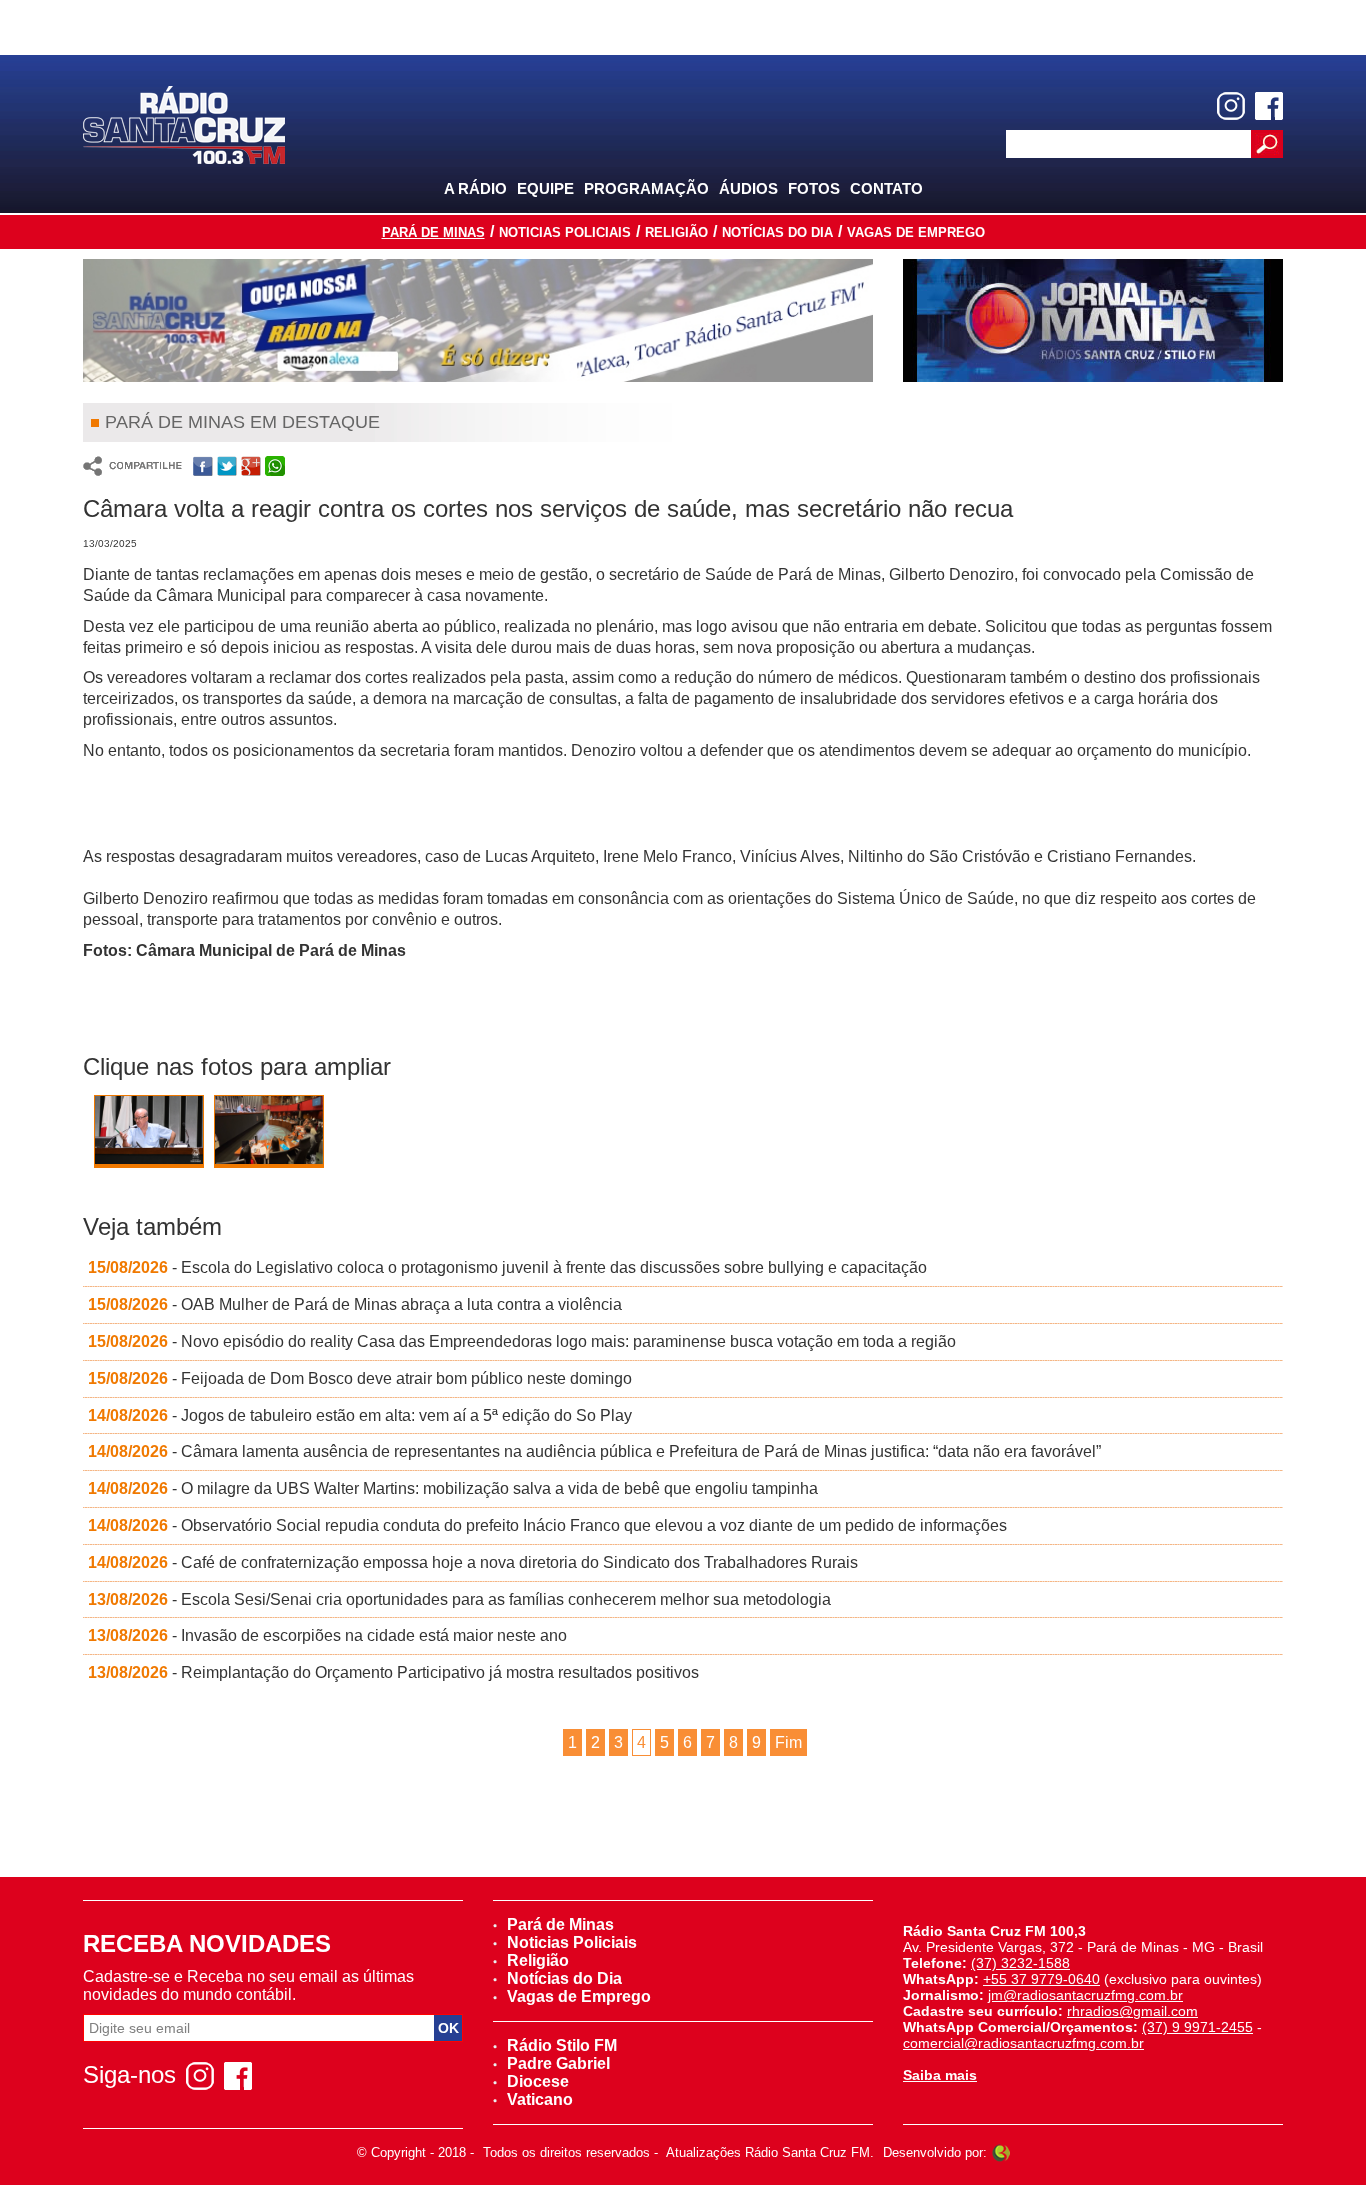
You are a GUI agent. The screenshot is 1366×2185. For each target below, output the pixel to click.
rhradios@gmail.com (1132, 2011)
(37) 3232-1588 (1020, 1963)
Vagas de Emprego (916, 232)
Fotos (814, 188)
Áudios (748, 188)
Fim (788, 1742)
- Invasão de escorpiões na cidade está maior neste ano (327, 1635)
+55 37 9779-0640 (1041, 1979)
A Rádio (475, 188)
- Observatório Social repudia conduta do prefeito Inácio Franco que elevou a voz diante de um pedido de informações (547, 1525)
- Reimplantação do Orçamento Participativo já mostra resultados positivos (393, 1672)
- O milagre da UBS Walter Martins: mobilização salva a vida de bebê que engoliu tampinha (453, 1488)
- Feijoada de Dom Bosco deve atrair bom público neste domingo (360, 1378)
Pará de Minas (433, 232)
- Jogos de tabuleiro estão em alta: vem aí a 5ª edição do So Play (360, 1415)
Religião (676, 232)
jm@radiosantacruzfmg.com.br (1085, 1995)
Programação (646, 188)
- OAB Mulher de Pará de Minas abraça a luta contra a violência (355, 1304)
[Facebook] (1269, 106)
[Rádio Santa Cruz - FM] (184, 123)
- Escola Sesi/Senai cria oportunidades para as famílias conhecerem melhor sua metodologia (459, 1599)
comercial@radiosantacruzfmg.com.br (1023, 2043)
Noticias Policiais (565, 232)
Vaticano (540, 2099)
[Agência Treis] (1001, 2152)
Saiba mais (940, 2075)
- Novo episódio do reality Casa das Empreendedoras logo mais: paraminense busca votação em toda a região (522, 1341)
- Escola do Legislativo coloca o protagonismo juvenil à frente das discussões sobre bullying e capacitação (507, 1267)
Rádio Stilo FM (562, 2045)
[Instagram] (1231, 106)
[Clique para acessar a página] (478, 320)
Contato (886, 188)
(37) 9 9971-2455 (1197, 2027)
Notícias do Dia (777, 232)
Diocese (538, 2081)
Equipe (545, 188)
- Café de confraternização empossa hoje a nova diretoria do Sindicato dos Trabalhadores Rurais (473, 1562)
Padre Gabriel (558, 2063)
